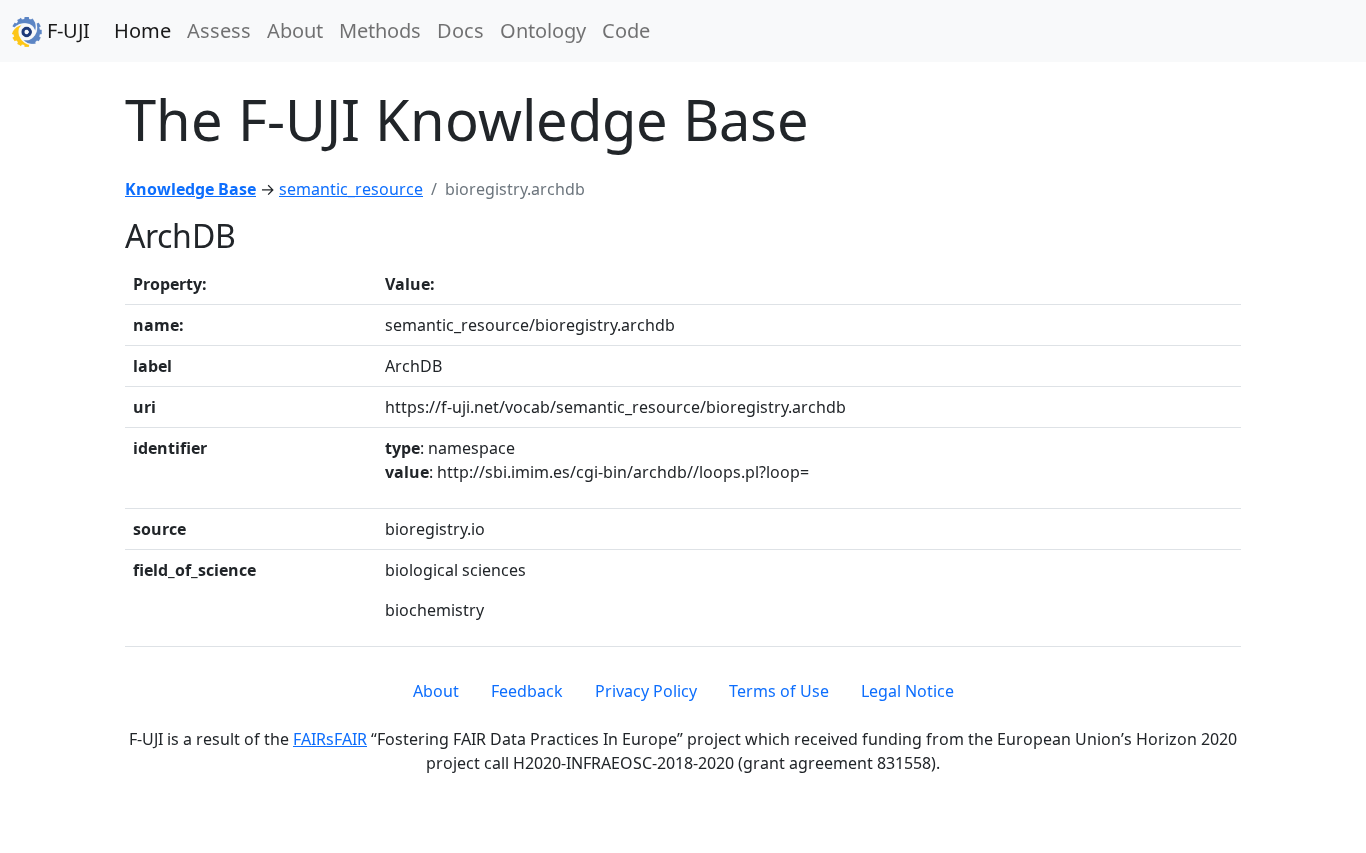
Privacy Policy (646, 691)
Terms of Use (779, 691)
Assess (219, 30)
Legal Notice (907, 691)
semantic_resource (351, 189)
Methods (380, 30)
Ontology (543, 30)
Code (626, 30)
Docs (460, 30)
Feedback (527, 691)
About (295, 30)
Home (142, 30)
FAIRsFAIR (330, 739)
